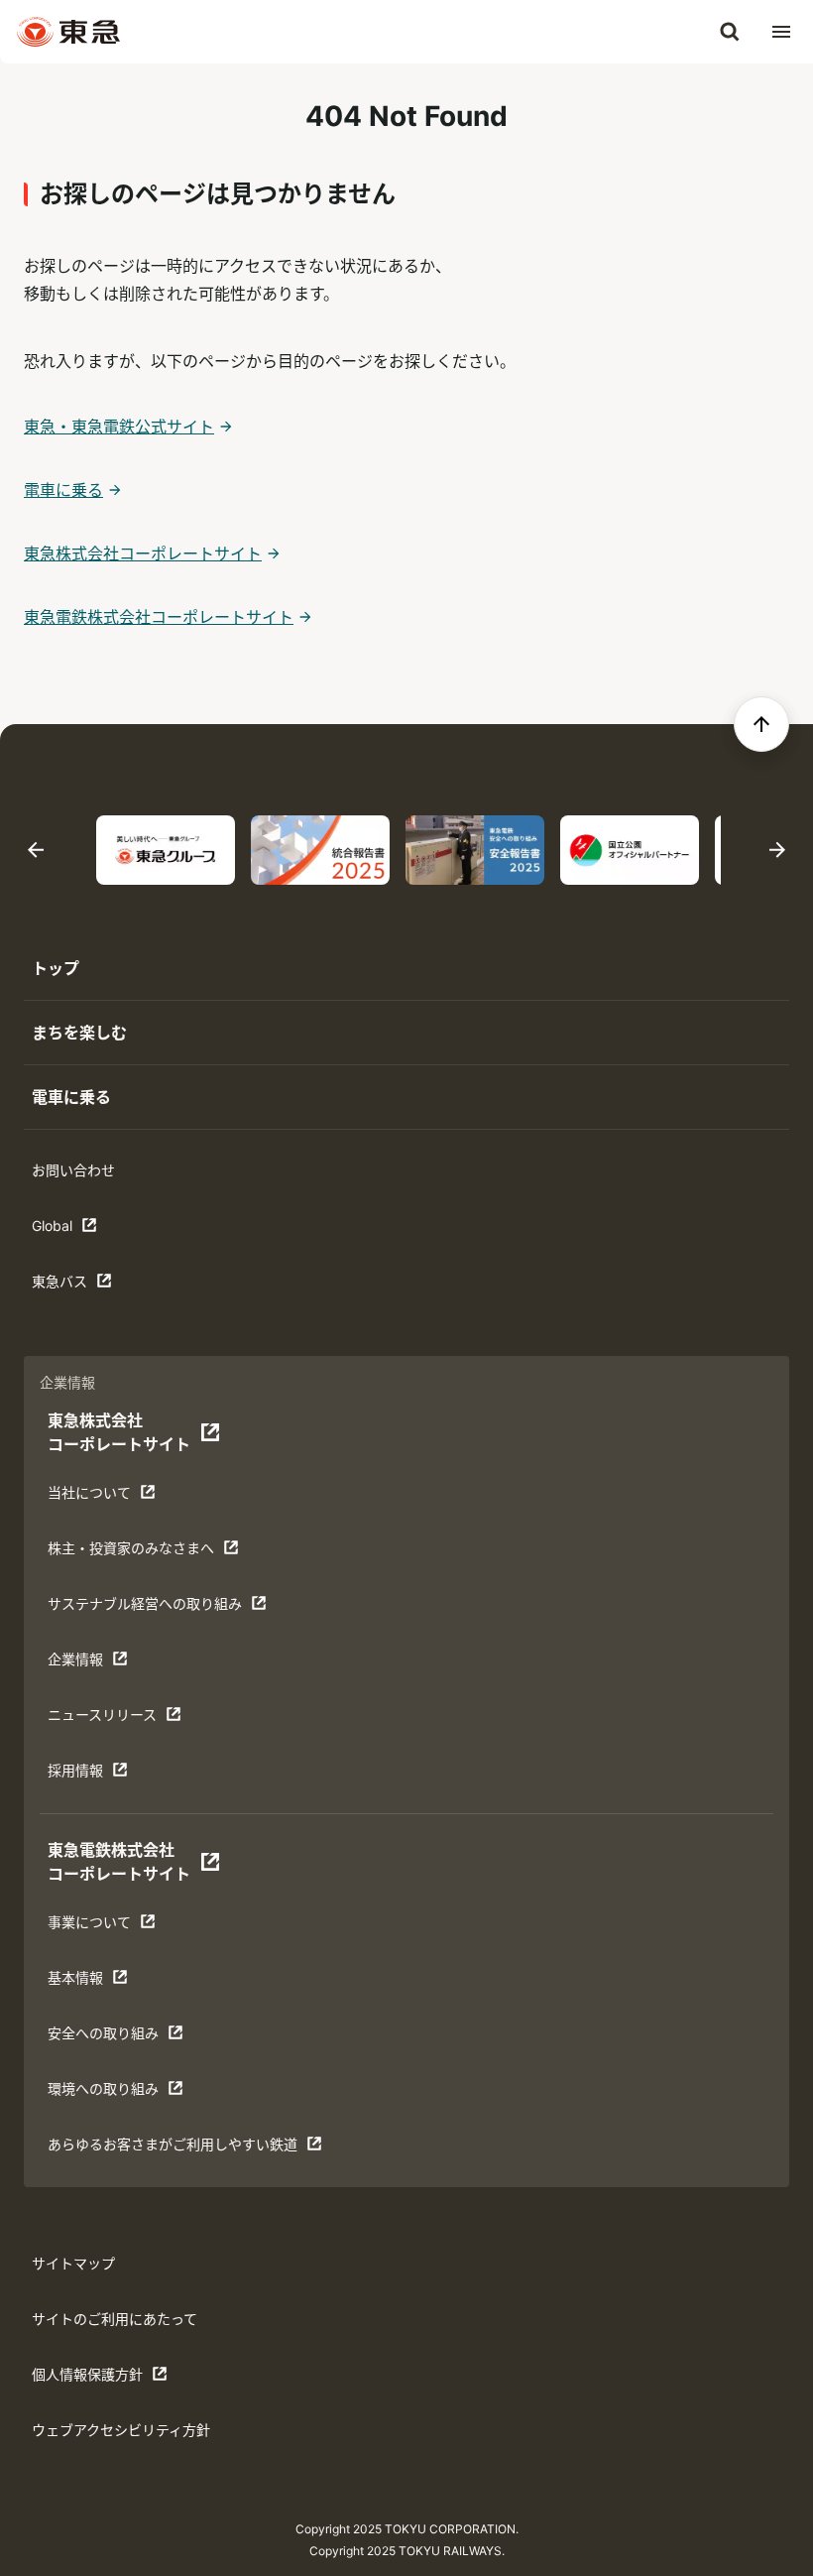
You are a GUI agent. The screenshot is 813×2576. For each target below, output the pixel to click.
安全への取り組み (109, 2038)
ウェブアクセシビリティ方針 (121, 2430)
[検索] (730, 32)
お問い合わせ (73, 1170)
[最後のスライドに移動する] (36, 851)
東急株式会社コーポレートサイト (143, 553)
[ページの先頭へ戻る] (761, 724)
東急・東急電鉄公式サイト (119, 427)
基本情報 (109, 1982)
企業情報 (109, 1664)
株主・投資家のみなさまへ (130, 1553)
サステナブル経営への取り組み (144, 1608)
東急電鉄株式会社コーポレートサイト (159, 617)
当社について (109, 1497)
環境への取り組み (109, 2093)
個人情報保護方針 (93, 2379)
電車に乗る (63, 490)
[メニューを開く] (781, 32)
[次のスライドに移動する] (777, 851)
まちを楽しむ (79, 1033)
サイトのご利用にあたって (115, 2319)
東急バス (93, 1286)
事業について (109, 1927)
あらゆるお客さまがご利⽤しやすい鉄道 (172, 2149)
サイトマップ (73, 2263)
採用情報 (109, 1775)
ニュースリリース (109, 1719)
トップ (56, 968)
